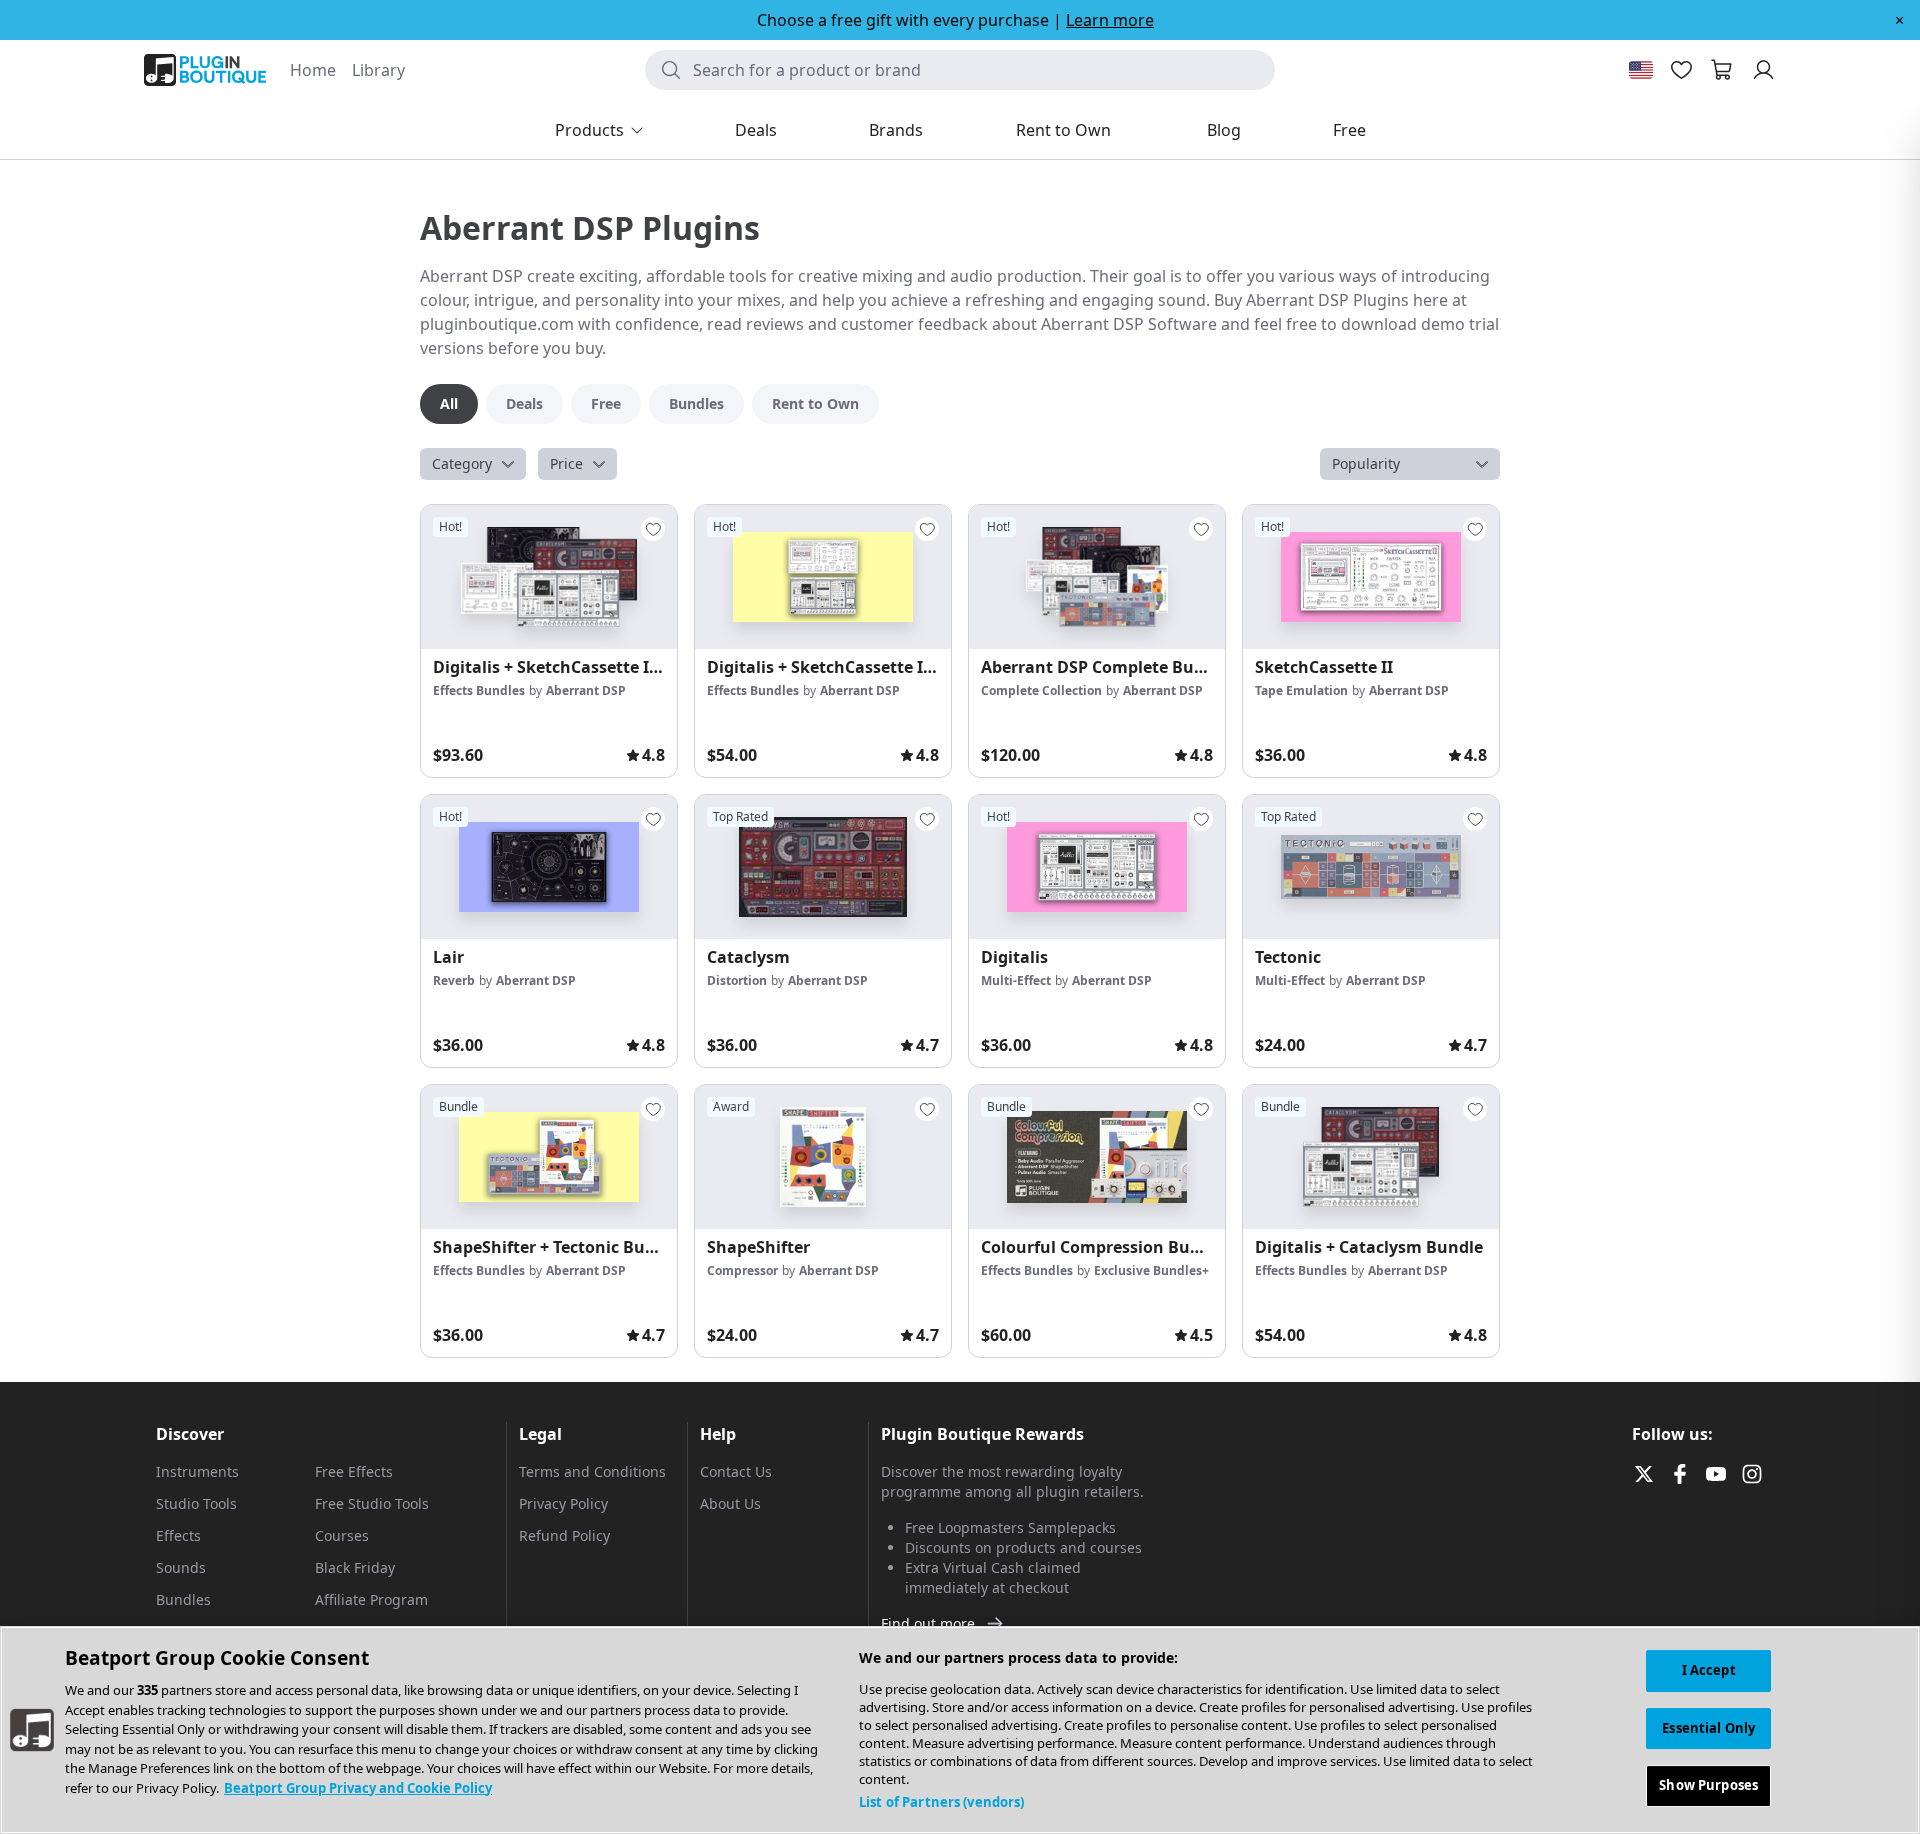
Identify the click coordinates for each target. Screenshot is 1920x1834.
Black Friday (355, 1567)
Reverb (454, 980)
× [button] (1899, 20)
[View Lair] (549, 867)
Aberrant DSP (586, 690)
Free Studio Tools (372, 1503)
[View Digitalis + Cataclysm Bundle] (1371, 1157)
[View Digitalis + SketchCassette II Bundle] (823, 577)
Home (313, 70)
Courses (342, 1535)
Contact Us (736, 1471)
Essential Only (1708, 1728)
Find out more (928, 1623)
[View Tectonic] (1371, 867)
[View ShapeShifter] (823, 1157)
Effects (178, 1535)
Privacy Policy (563, 1503)
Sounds (181, 1567)
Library (378, 70)
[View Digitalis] (1097, 867)
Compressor (742, 1270)
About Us (730, 1503)
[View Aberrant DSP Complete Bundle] (1097, 577)
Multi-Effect (1016, 980)
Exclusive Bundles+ (1151, 1270)
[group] (549, 641)
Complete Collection (1041, 690)
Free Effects (354, 1471)
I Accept (1709, 1670)
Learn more (1110, 20)
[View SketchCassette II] (1371, 577)
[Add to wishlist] (653, 529)
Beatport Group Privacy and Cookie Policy (358, 1788)
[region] (960, 1730)
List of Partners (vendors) (941, 1802)
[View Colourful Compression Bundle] (1097, 1157)
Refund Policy (564, 1535)
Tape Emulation (1301, 690)
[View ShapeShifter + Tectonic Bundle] (549, 1157)
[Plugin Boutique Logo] (205, 70)
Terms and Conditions (592, 1471)
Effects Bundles (479, 690)
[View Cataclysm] (823, 867)
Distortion (737, 980)
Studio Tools (196, 1503)
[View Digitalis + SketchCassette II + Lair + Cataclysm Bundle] (549, 577)
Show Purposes (1708, 1785)
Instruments (197, 1471)
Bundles (183, 1599)
